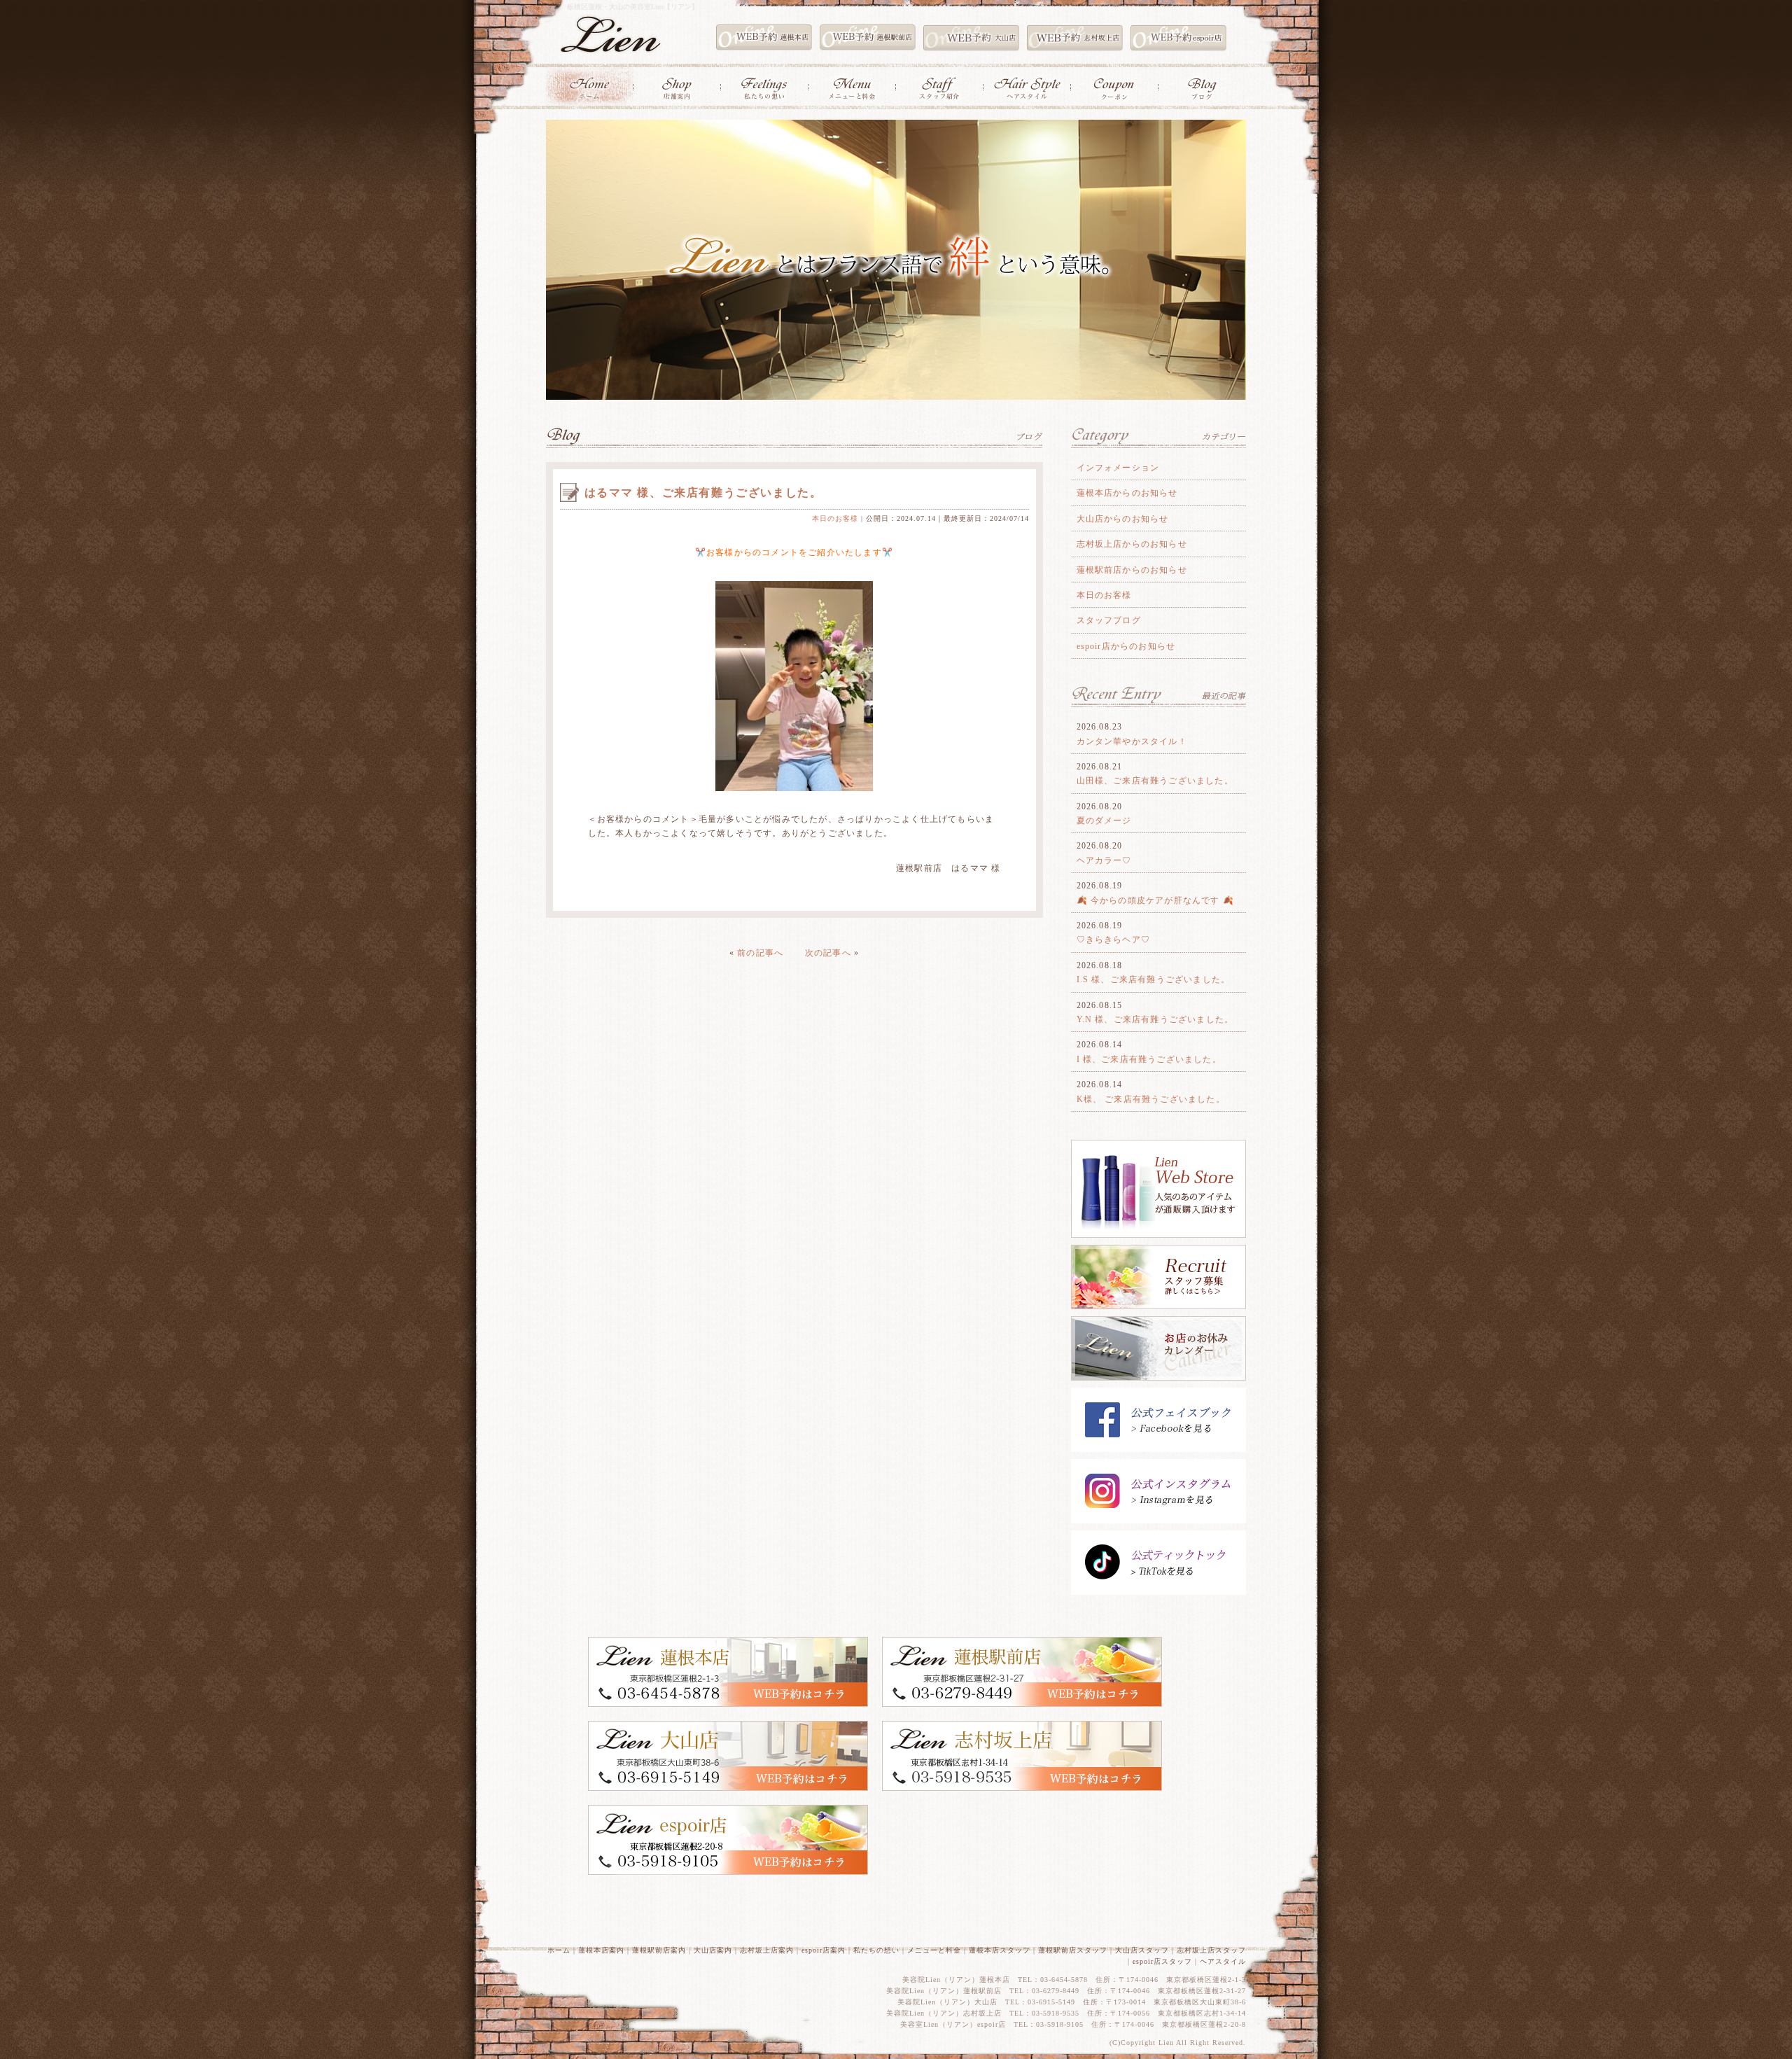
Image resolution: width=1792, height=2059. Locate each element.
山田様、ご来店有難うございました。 (1155, 781)
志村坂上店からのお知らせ (1132, 544)
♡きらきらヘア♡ (1114, 940)
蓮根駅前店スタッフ (1073, 1950)
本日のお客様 (835, 518)
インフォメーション (1118, 468)
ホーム (559, 1950)
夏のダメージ (1104, 821)
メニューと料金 (934, 1950)
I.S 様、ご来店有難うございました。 (1154, 979)
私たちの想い (876, 1950)
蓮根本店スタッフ (1000, 1950)
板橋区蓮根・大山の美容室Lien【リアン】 (633, 7)
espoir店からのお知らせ (1126, 646)
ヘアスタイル (1223, 1961)
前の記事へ (760, 953)
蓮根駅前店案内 (659, 1950)
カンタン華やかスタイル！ (1132, 741)
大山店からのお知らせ (1123, 519)
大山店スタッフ (1142, 1950)
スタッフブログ (1109, 620)
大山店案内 (713, 1950)
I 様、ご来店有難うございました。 (1149, 1059)
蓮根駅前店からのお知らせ (1132, 570)
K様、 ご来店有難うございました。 (1151, 1099)
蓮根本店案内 (601, 1950)
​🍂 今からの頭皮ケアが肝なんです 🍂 (1156, 900)
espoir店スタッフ (1162, 1961)
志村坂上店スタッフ (1211, 1950)
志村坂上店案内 (767, 1950)
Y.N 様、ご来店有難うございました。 (1155, 1019)
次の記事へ (828, 953)
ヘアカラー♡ (1104, 860)
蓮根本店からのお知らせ (1127, 493)
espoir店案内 (824, 1950)
